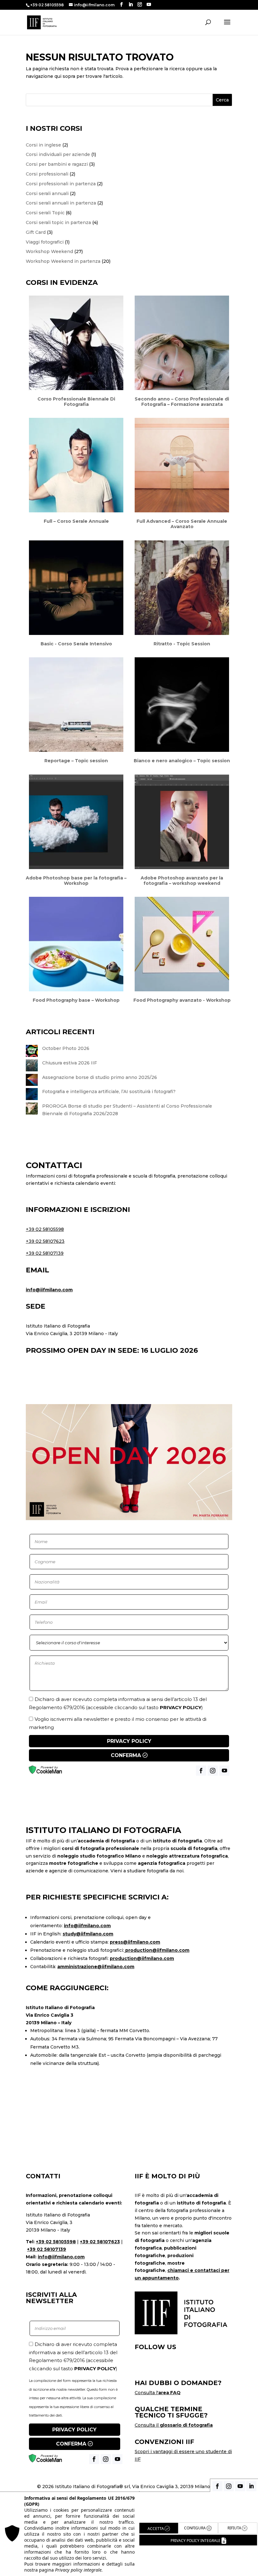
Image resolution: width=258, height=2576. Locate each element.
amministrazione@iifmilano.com (96, 1967)
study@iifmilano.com (88, 1934)
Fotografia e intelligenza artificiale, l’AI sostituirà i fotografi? (109, 1092)
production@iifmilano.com (157, 1950)
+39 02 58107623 (45, 1241)
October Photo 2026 (66, 1048)
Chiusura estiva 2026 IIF (70, 1063)
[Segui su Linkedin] (183, 2368)
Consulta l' (158, 2393)
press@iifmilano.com (135, 1942)
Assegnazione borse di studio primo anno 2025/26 (100, 1077)
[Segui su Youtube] (169, 2368)
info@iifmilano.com (49, 1290)
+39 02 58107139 (45, 1253)
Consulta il (174, 2425)
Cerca (222, 100)
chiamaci (178, 2270)
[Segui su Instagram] (154, 2368)
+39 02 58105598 (45, 1229)
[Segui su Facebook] (140, 2368)
